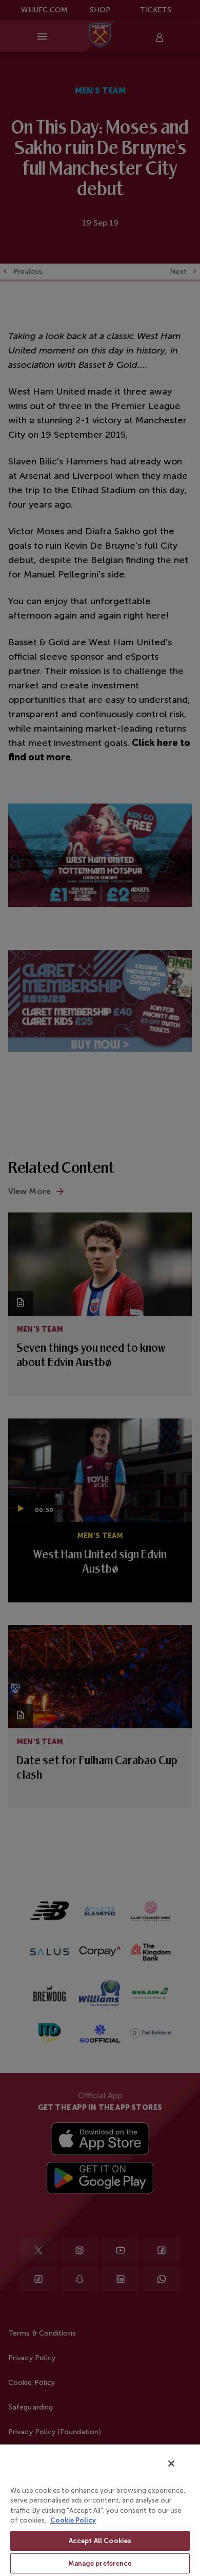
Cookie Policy (73, 2520)
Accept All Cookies (100, 2541)
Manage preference (100, 2563)
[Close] (171, 2463)
